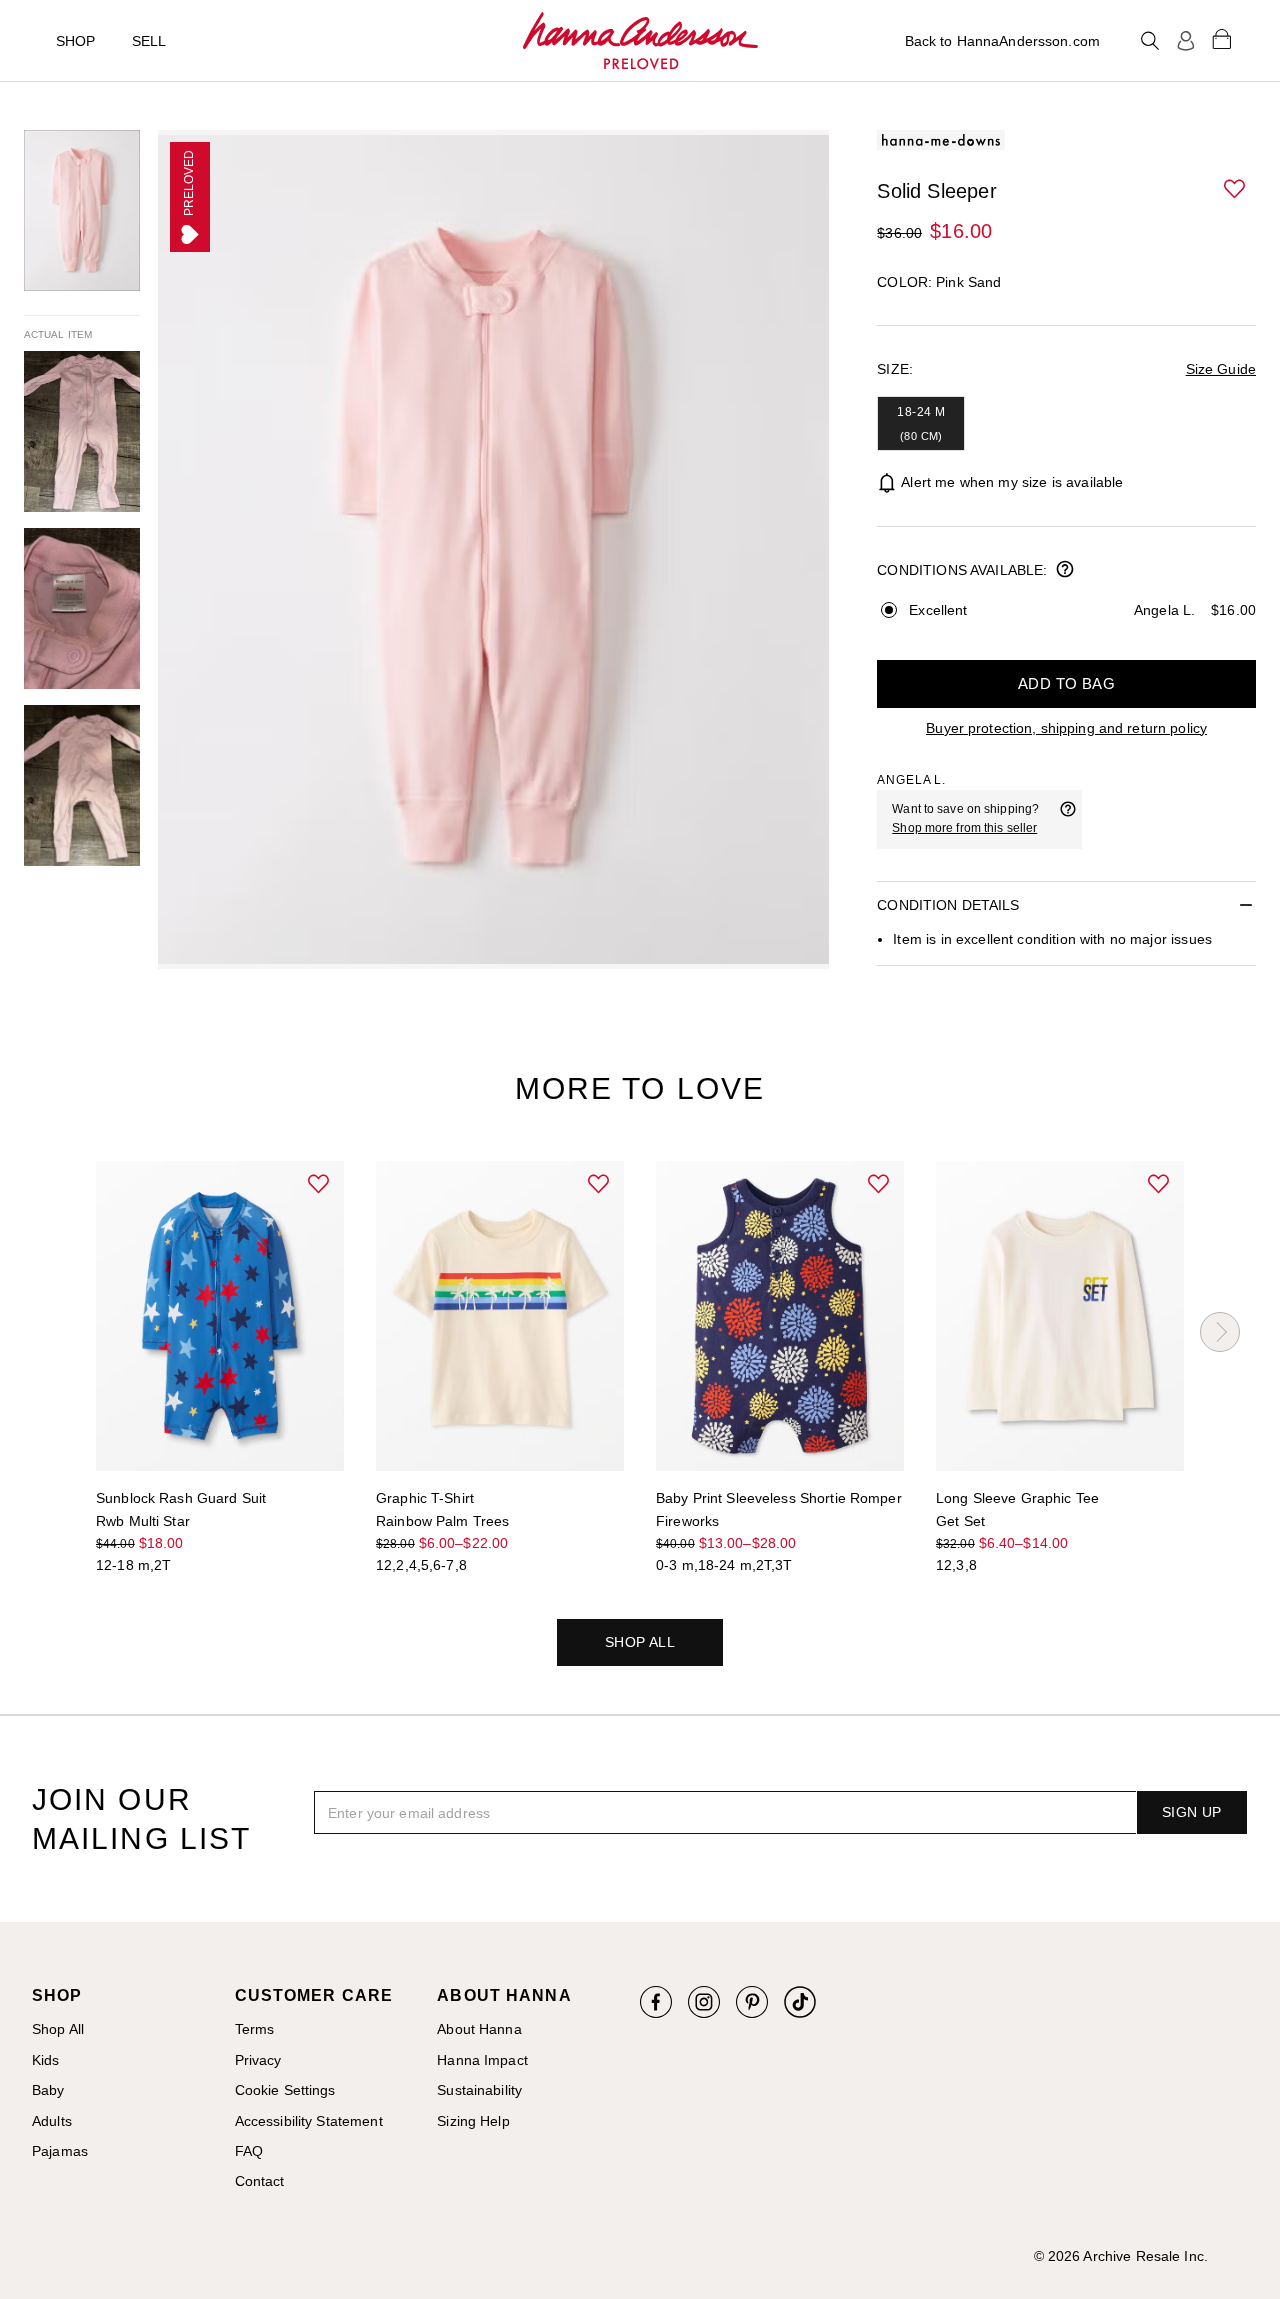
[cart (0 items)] (1222, 38)
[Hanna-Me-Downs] (640, 41)
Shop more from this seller (964, 828)
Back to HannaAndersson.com (1002, 41)
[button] (1236, 190)
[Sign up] (1186, 41)
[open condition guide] (1065, 571)
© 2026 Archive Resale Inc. (1121, 2256)
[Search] (1150, 41)
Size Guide (1221, 369)
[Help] (1068, 819)
